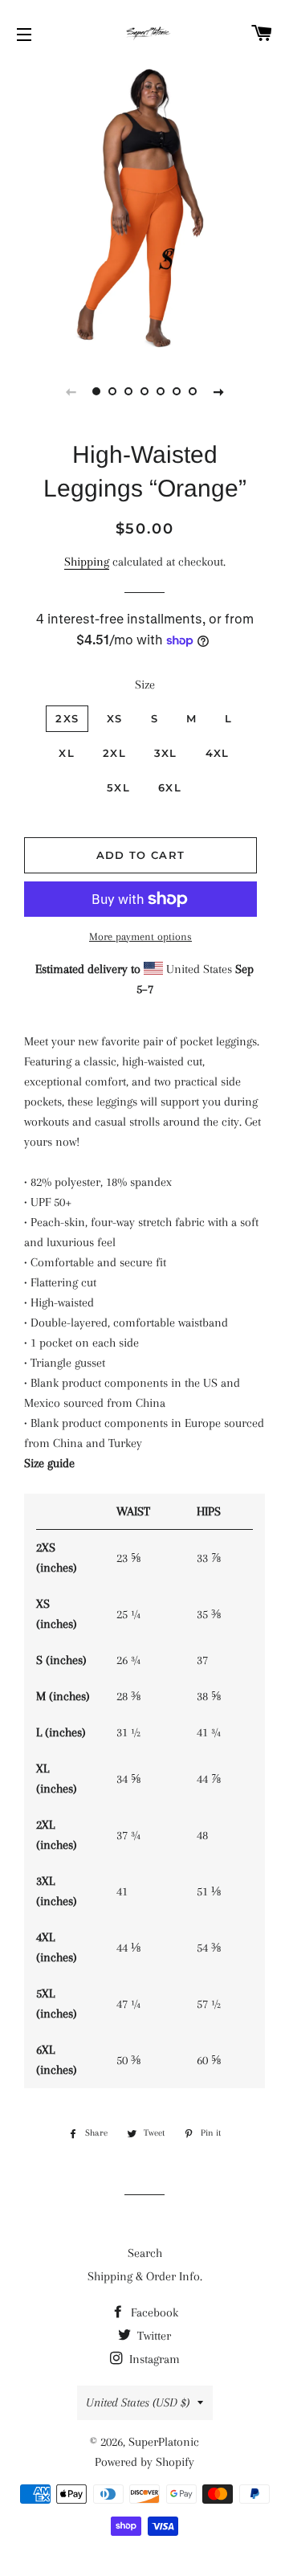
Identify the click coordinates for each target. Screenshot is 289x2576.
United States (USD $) (138, 2402)
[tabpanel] (144, 209)
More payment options (140, 936)
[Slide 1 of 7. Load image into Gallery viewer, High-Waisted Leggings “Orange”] (96, 391)
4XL (218, 753)
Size (145, 685)
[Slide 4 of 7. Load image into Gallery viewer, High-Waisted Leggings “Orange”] (144, 391)
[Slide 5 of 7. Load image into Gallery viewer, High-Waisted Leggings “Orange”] (161, 391)
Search (145, 2253)
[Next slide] (218, 391)
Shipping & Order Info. (145, 2276)
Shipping (87, 562)
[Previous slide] (71, 391)
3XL (166, 753)
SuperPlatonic (164, 2442)
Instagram (153, 2359)
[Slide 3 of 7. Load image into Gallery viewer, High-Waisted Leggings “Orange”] (128, 391)
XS (115, 718)
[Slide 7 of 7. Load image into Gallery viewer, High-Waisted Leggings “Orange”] (193, 391)
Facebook (153, 2312)
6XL (170, 787)
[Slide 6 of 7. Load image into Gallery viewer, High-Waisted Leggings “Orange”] (177, 391)
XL (67, 753)
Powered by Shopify (144, 2462)
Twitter (153, 2336)
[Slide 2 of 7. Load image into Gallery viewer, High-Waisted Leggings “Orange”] (112, 391)
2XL (114, 753)
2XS (67, 718)
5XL (118, 787)
